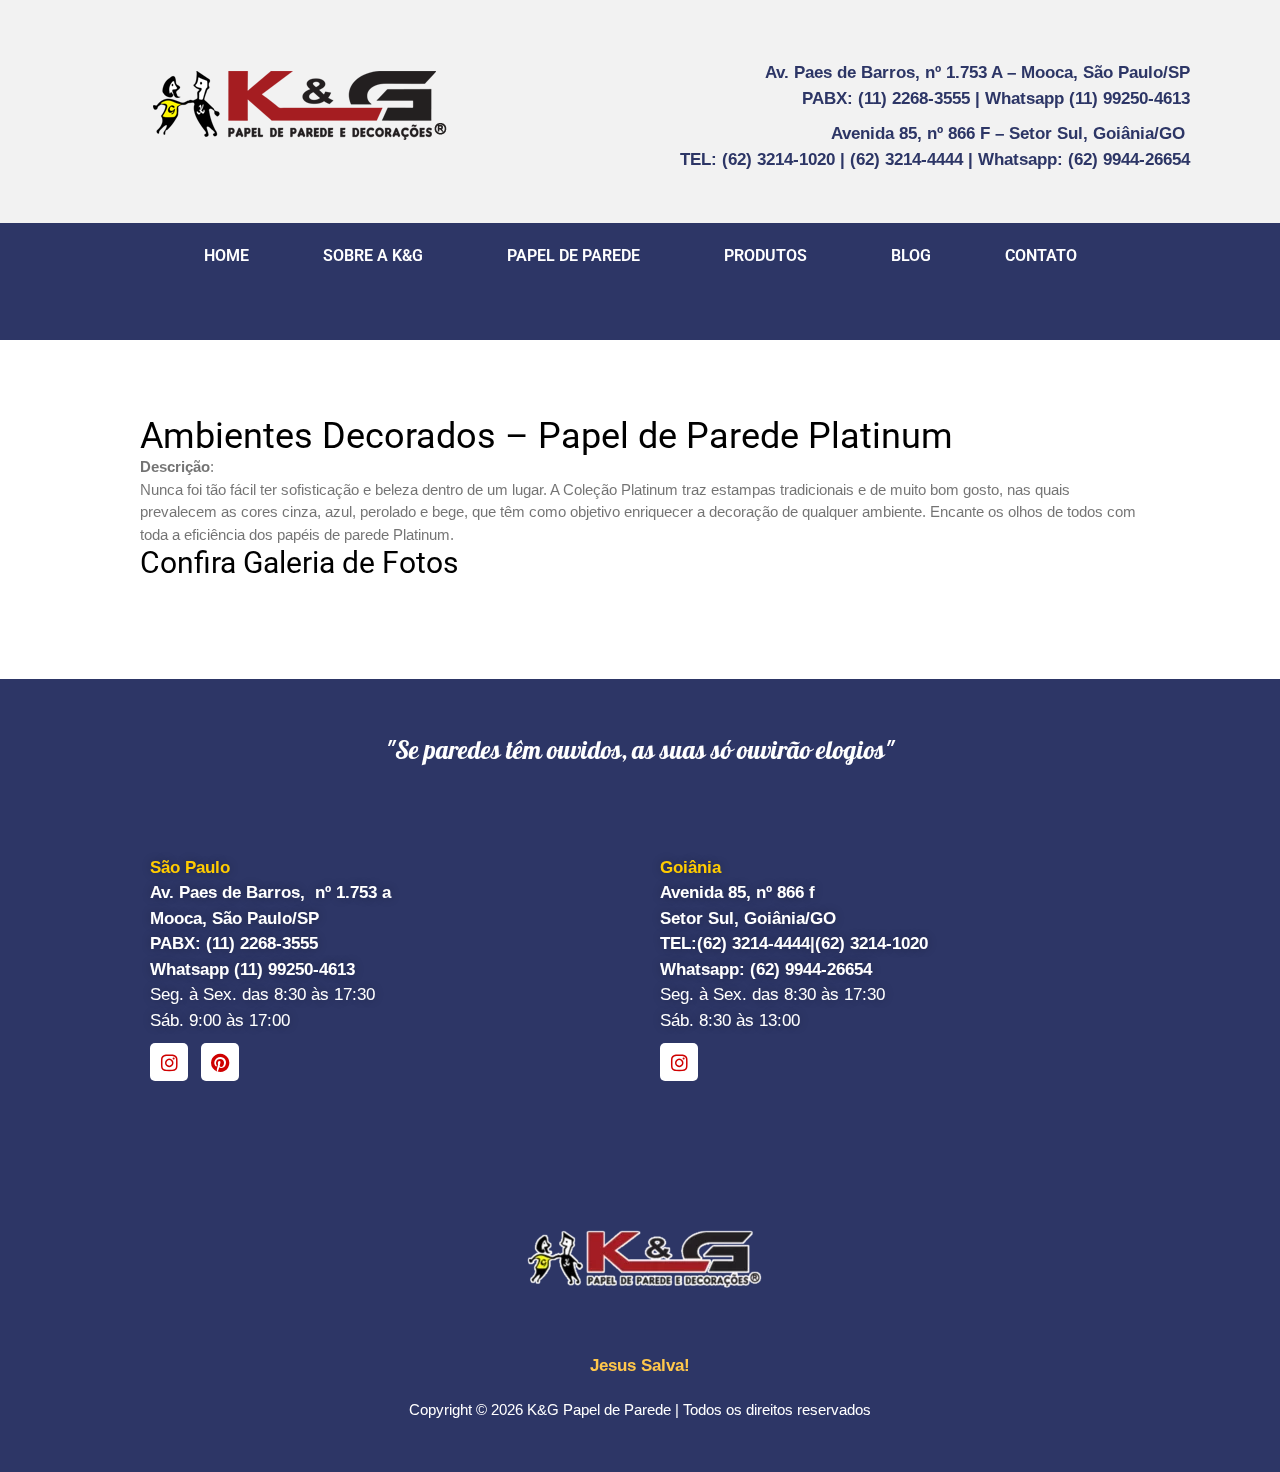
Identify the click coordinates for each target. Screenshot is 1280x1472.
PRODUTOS (765, 255)
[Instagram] (169, 1062)
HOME (226, 255)
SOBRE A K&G (373, 255)
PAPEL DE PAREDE (573, 255)
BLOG (911, 255)
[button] (378, 256)
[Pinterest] (220, 1062)
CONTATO (1041, 255)
